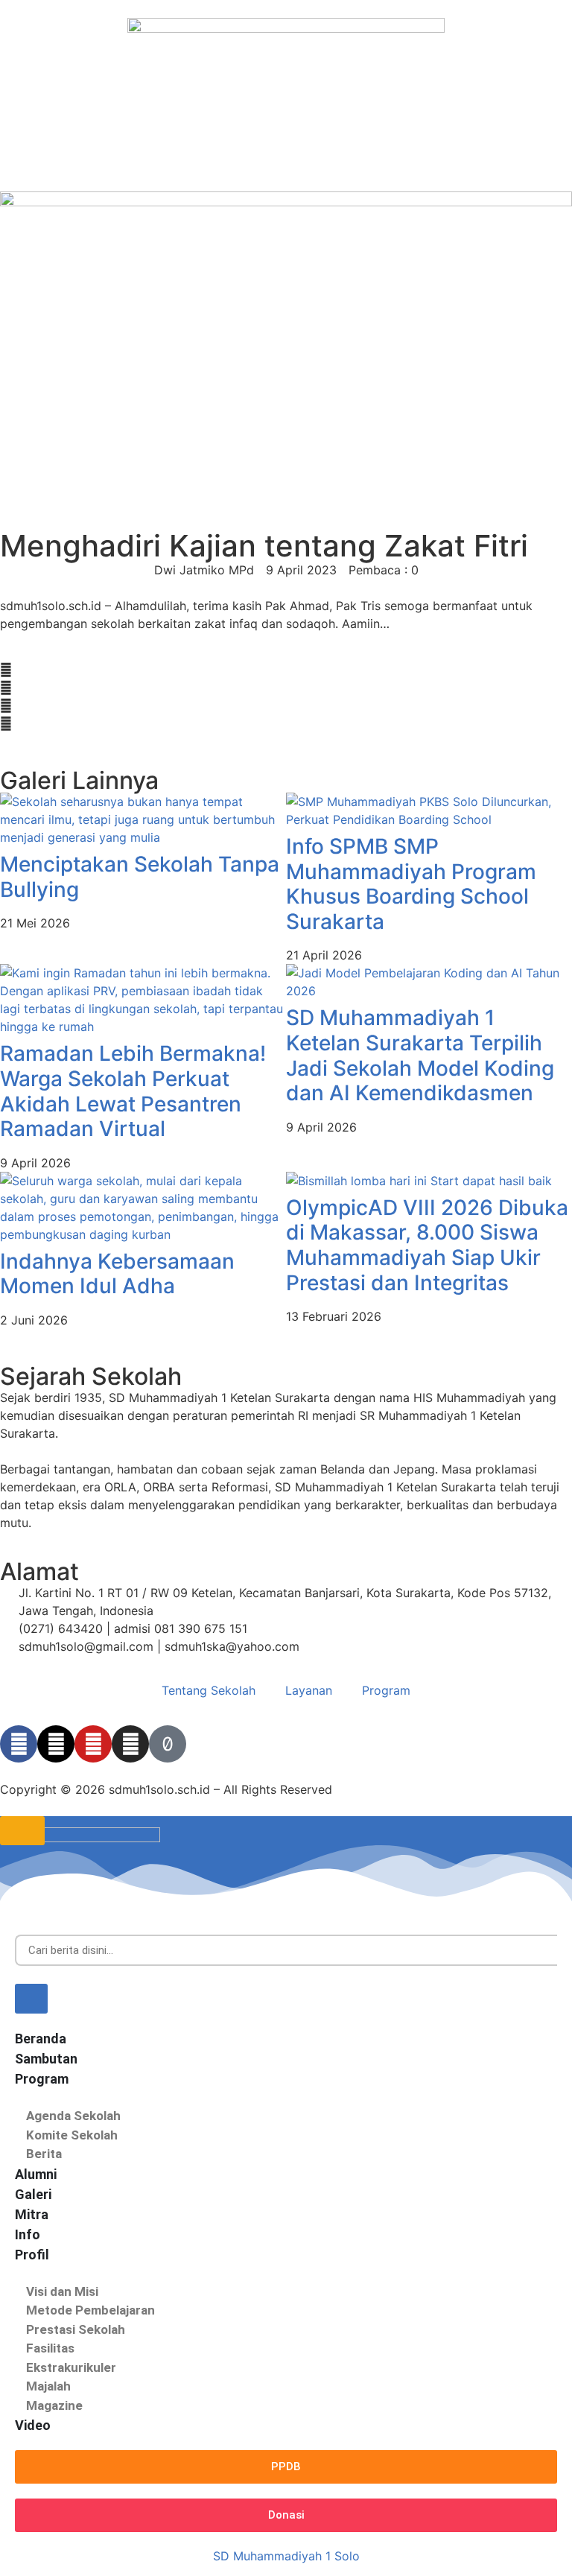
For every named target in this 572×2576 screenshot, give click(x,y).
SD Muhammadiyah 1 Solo (286, 2556)
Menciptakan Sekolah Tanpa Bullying (140, 877)
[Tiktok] (168, 1744)
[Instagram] (130, 1744)
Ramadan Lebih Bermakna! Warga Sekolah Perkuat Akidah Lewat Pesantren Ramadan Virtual (133, 1091)
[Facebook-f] (19, 1744)
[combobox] (286, 1951)
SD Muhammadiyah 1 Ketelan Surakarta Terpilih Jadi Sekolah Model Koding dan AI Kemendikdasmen (420, 1055)
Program (386, 1690)
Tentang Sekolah (209, 1690)
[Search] (31, 1999)
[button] (6, 670)
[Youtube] (93, 1744)
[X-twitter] (56, 1744)
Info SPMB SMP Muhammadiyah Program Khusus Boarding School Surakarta (411, 884)
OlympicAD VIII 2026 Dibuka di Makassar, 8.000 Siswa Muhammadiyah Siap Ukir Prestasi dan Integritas (427, 1245)
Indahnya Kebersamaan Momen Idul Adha (117, 1274)
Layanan (309, 1690)
